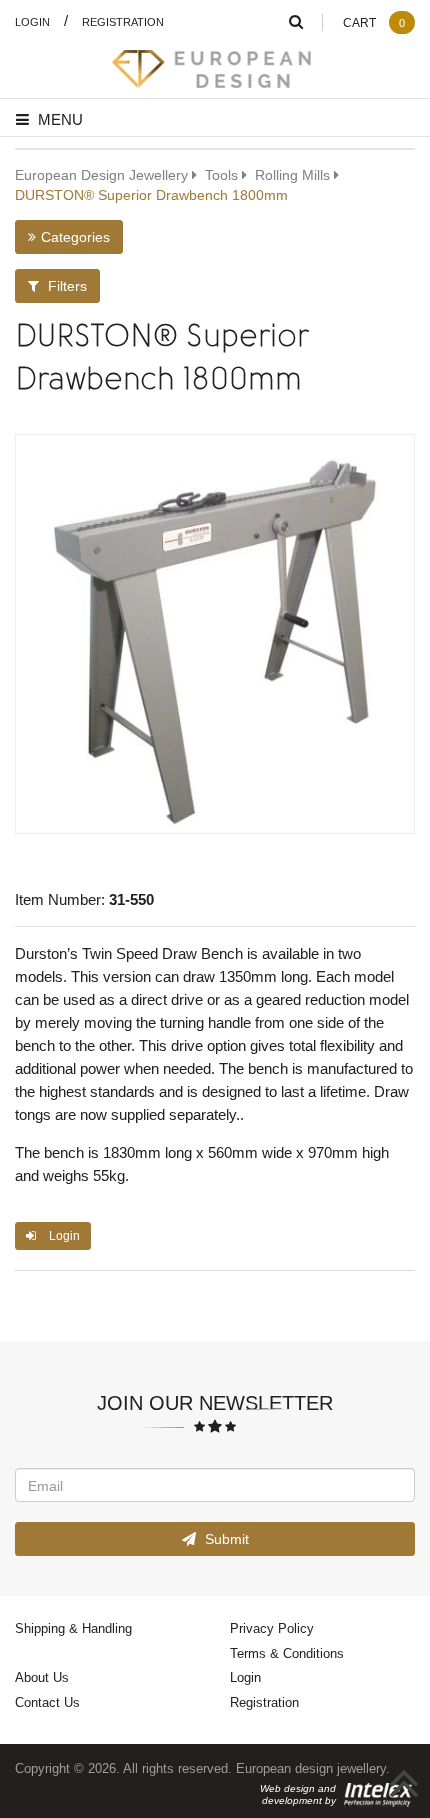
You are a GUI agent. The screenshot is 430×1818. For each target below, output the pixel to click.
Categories (75, 236)
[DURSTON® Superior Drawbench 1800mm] (215, 634)
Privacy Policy (272, 1628)
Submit (225, 1538)
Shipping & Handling (73, 1628)
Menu (58, 119)
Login (32, 21)
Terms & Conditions (287, 1653)
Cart (374, 22)
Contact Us (47, 1702)
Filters (65, 285)
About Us (42, 1677)
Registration (123, 21)
